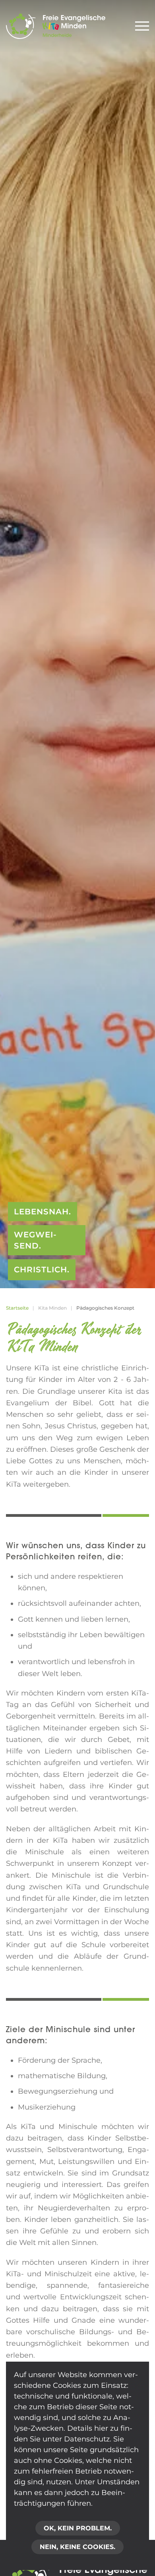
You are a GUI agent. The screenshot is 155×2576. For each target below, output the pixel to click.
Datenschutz (87, 2439)
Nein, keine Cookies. (77, 2547)
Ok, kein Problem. (78, 2528)
